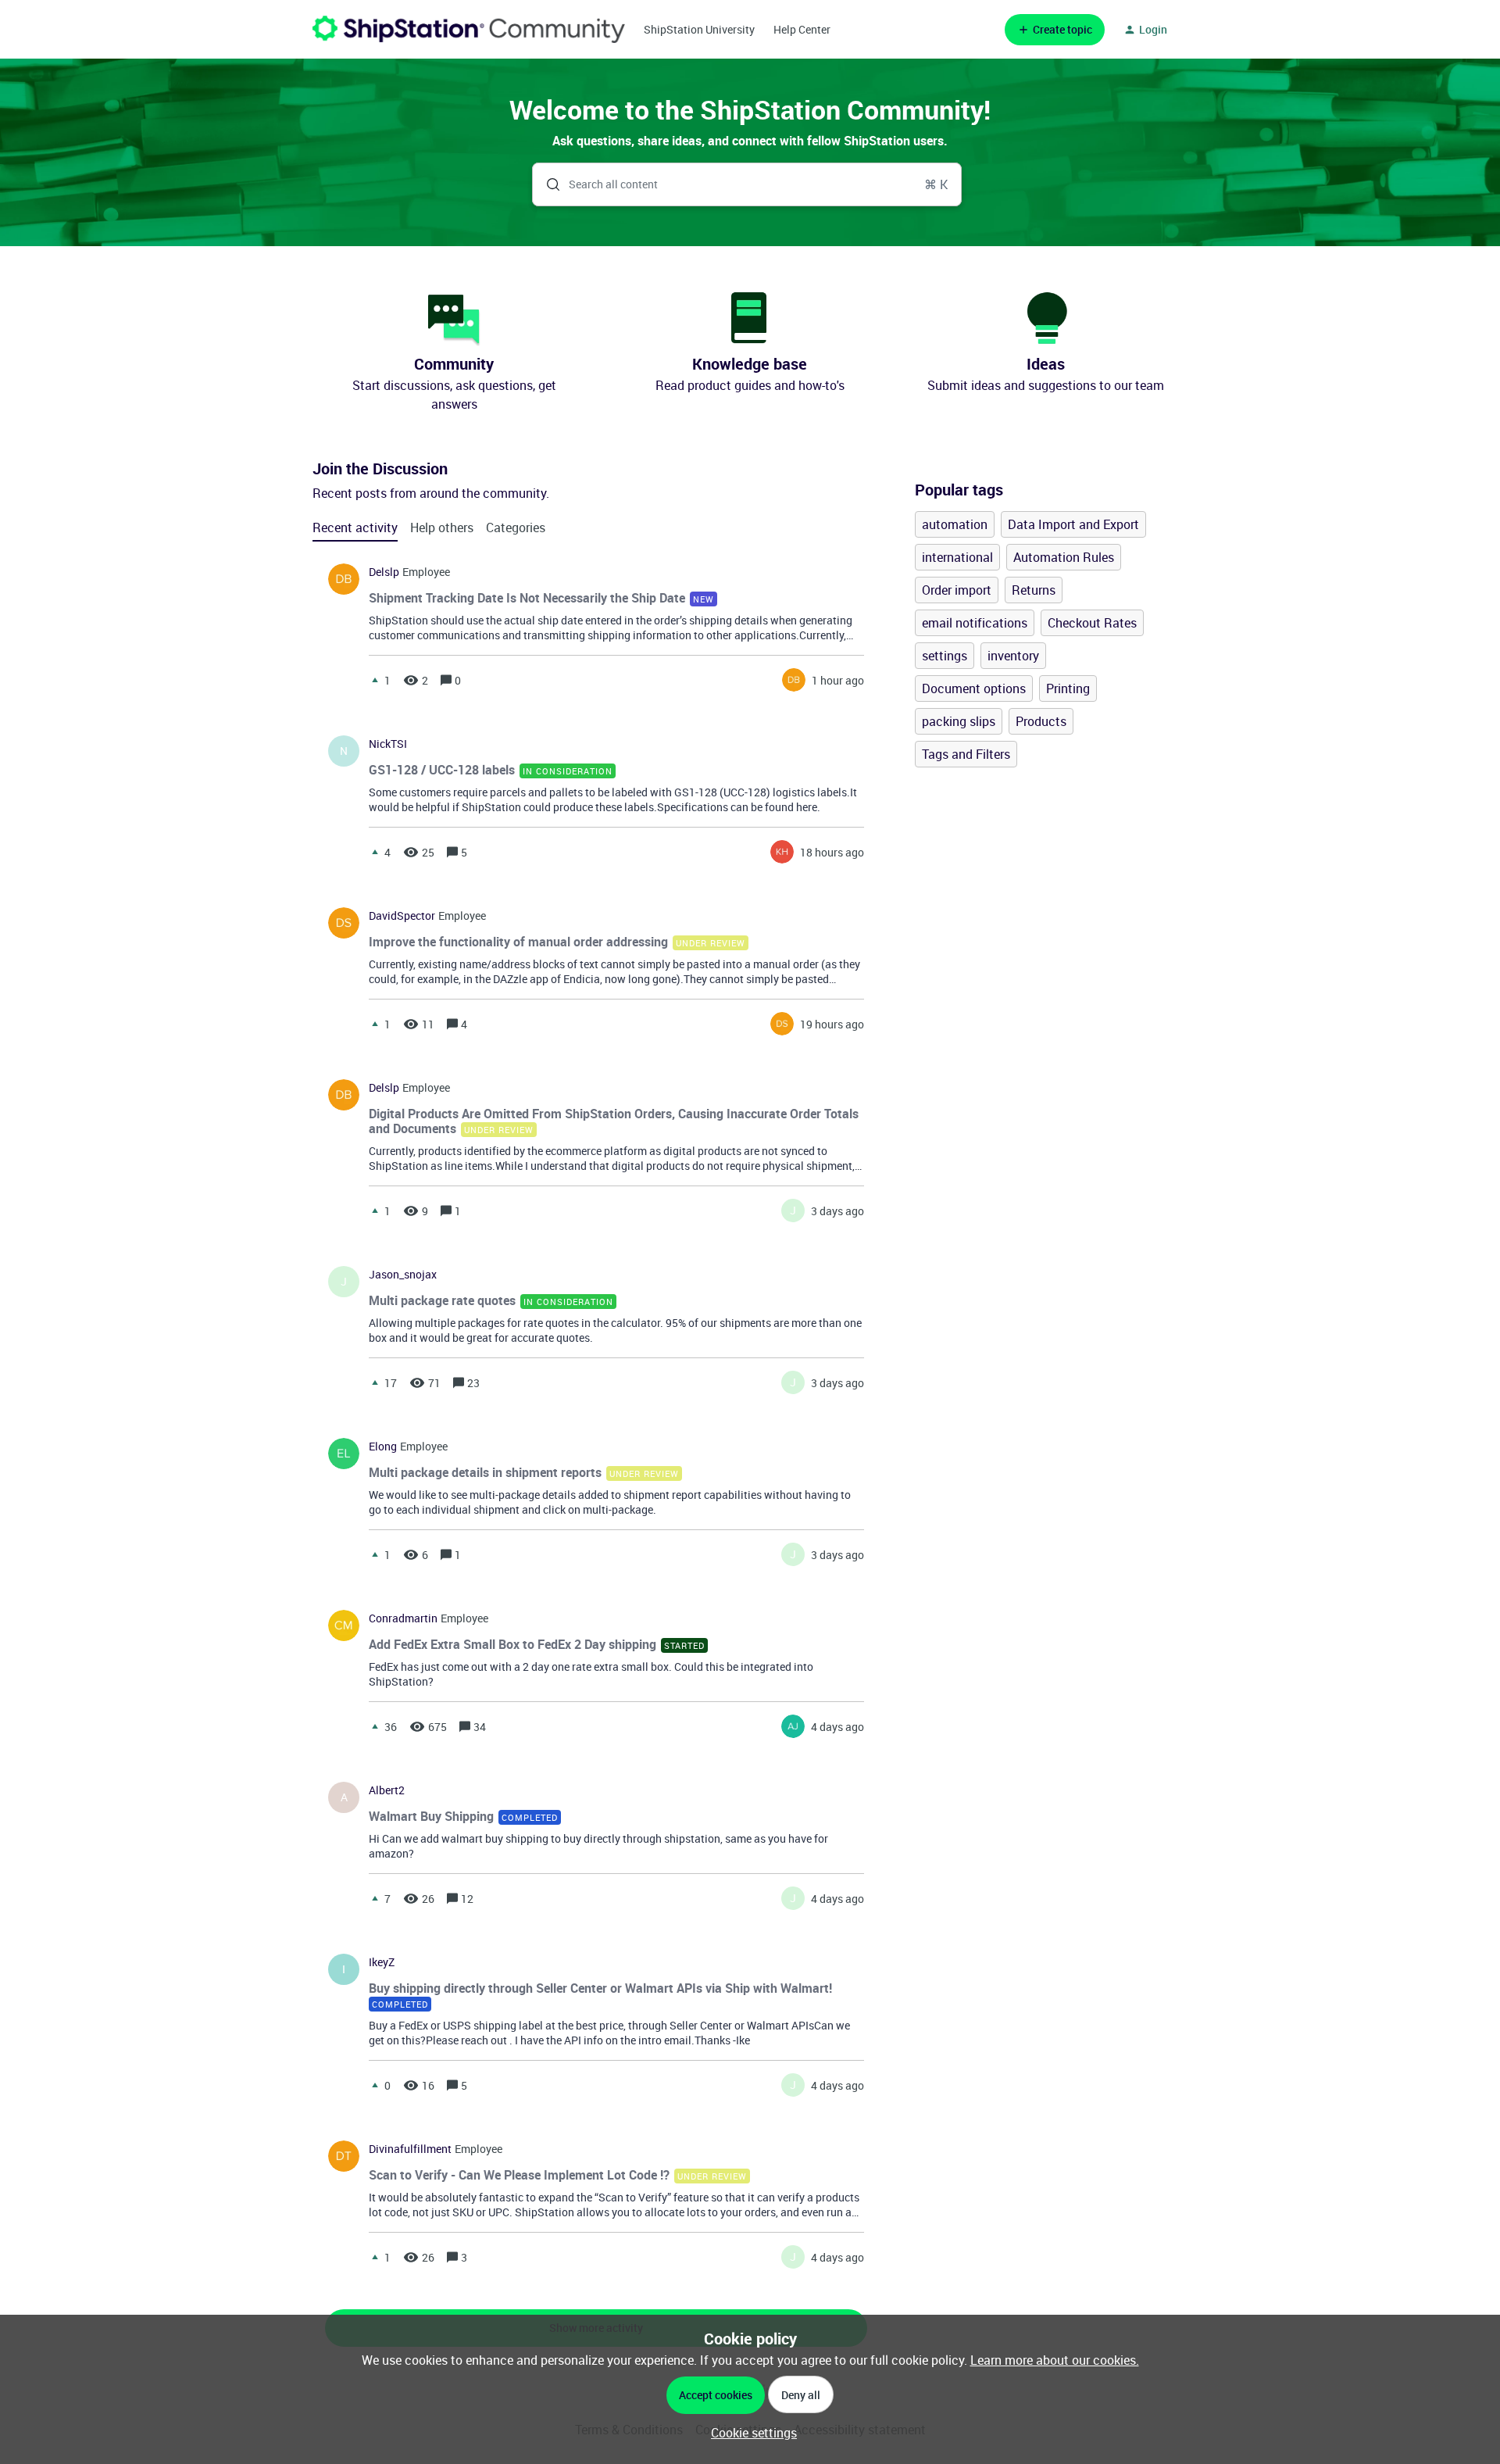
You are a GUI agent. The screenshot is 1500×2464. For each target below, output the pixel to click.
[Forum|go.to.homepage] (469, 29)
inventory (1013, 656)
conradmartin (403, 1618)
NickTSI (388, 744)
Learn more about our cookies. (1055, 2360)
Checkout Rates (1092, 623)
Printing (1068, 688)
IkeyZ (382, 1962)
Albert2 (387, 1790)
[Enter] (547, 184)
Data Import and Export (1073, 524)
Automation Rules (1064, 557)
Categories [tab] (516, 527)
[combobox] (747, 184)
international (957, 557)
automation (955, 524)
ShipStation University (699, 29)
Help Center (802, 29)
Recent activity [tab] (355, 527)
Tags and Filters (966, 754)
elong (383, 1447)
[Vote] (375, 680)
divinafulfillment (410, 2149)
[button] (750, 2433)
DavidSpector (402, 916)
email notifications (975, 623)
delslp (384, 572)
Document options (974, 688)
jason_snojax (403, 1275)
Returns (1034, 590)
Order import (957, 590)
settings (945, 656)
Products (1041, 721)
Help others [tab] (442, 527)
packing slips (959, 721)
